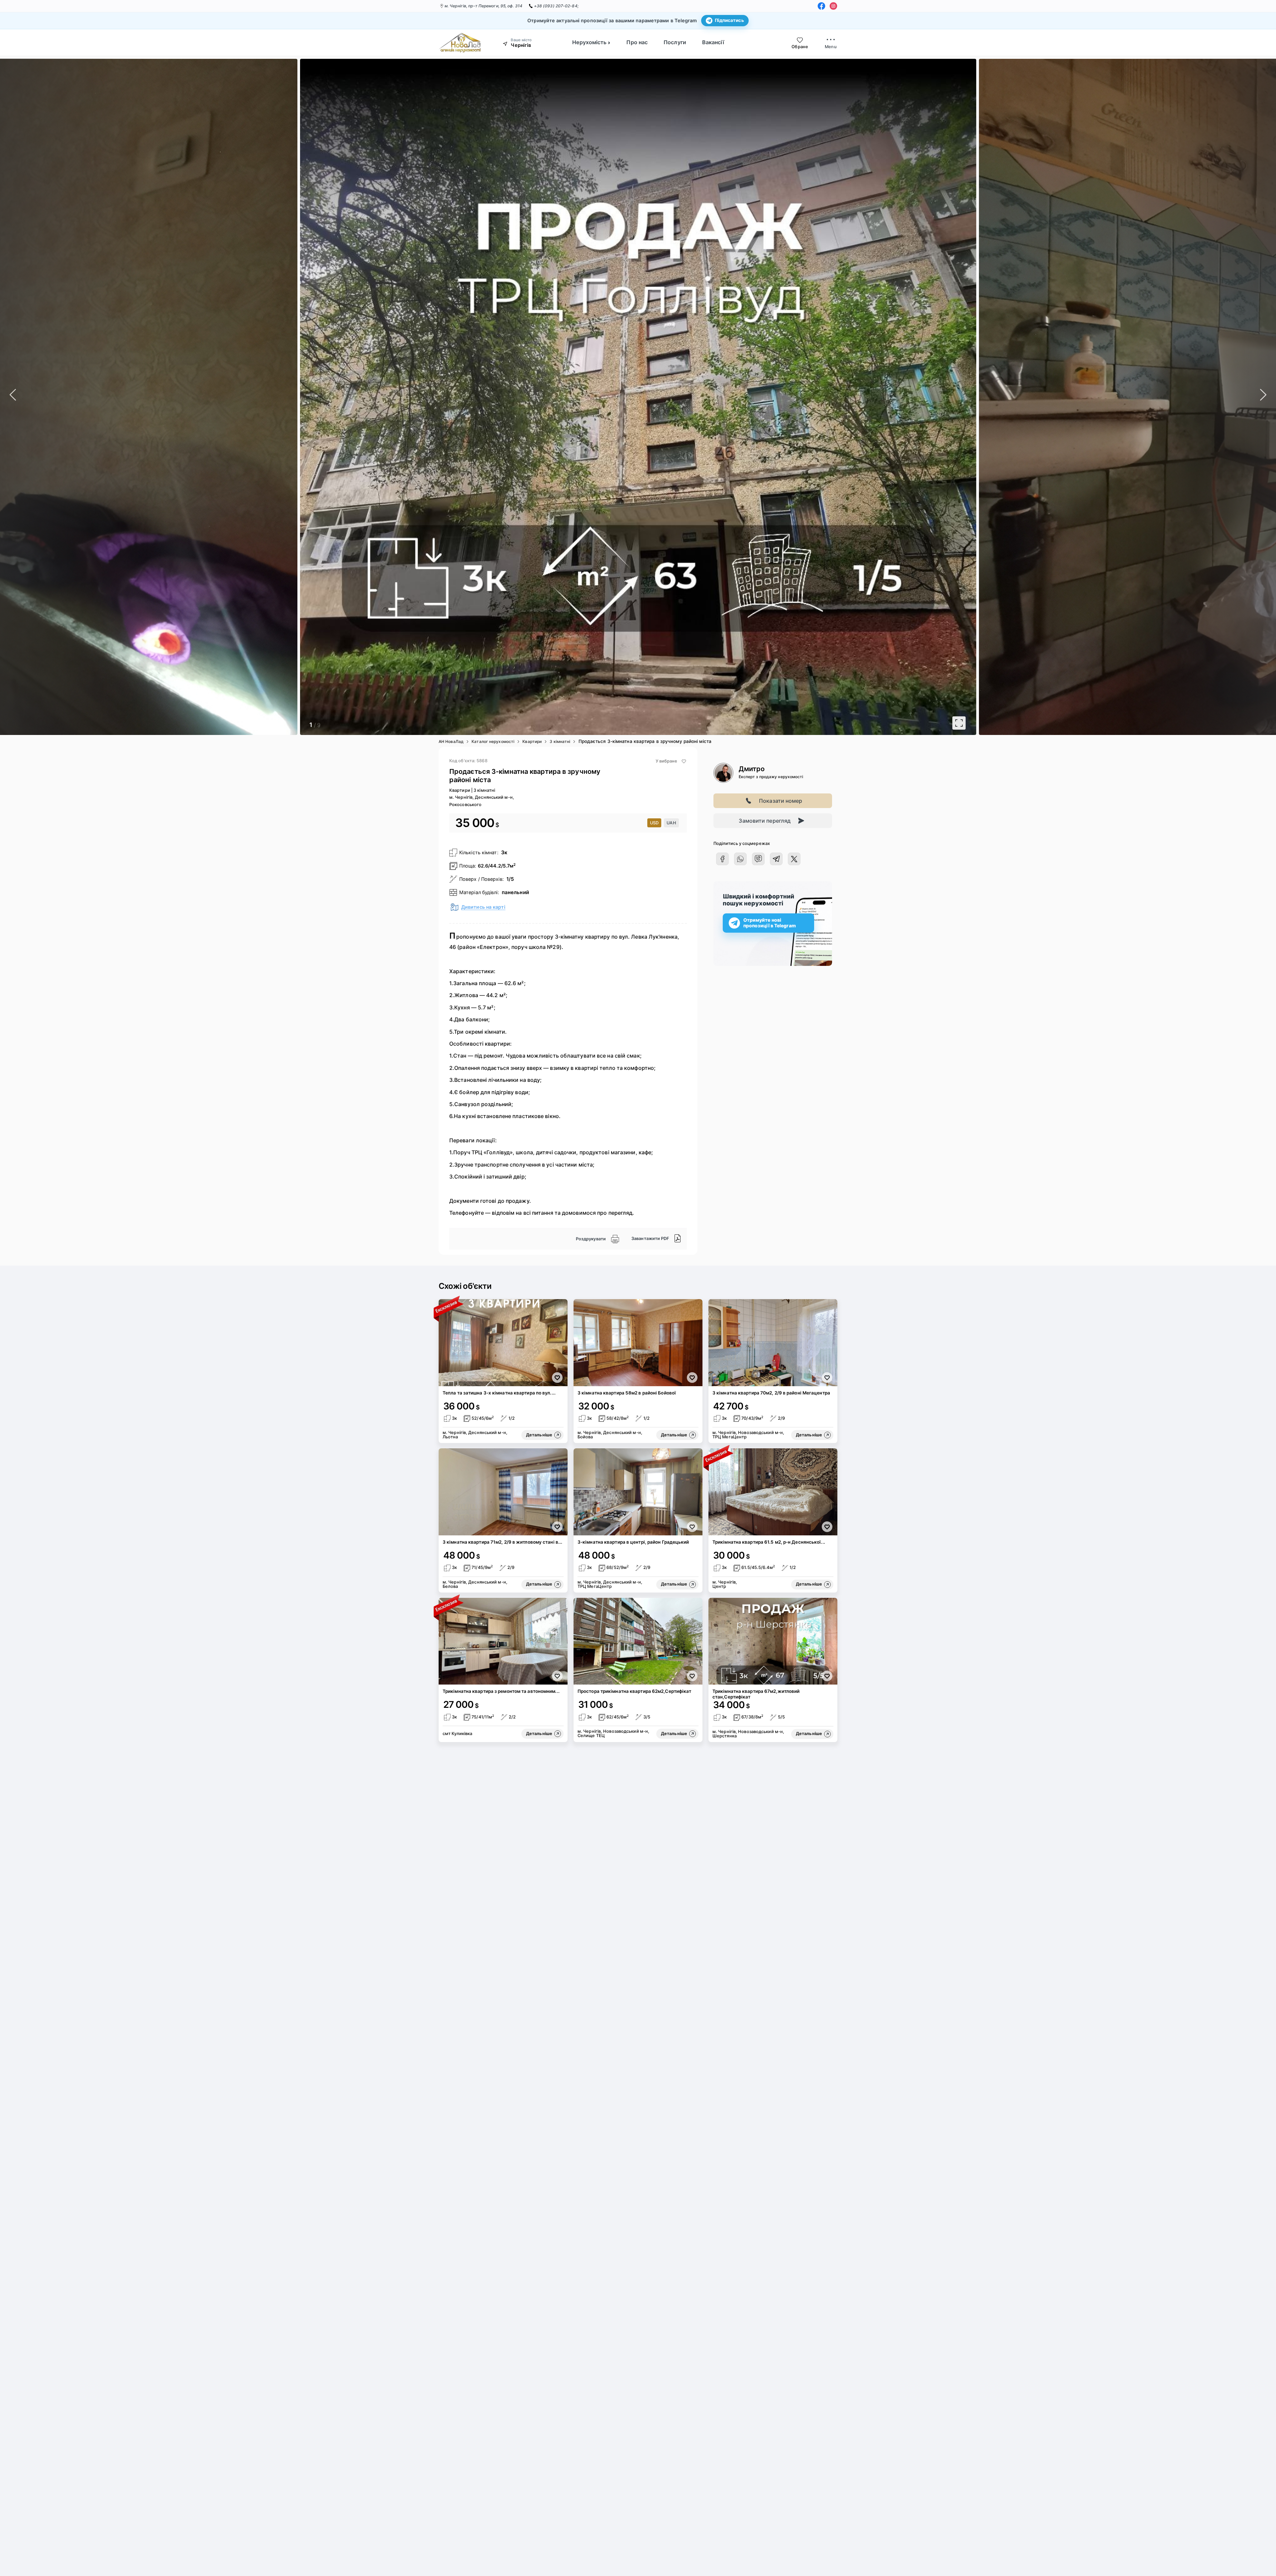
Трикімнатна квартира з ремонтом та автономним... (501, 1691)
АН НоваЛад (451, 741)
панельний (515, 892)
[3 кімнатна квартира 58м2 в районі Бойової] (638, 1343)
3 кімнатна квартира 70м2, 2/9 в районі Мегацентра (771, 1393)
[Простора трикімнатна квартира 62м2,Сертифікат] (638, 1641)
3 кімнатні (560, 741)
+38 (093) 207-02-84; (556, 6)
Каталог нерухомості (493, 741)
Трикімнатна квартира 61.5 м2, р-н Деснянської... (769, 1542)
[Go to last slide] (74, 397)
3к (504, 852)
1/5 (510, 879)
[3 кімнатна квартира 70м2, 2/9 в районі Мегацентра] (773, 1343)
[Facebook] (821, 6)
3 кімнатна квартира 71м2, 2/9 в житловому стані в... (502, 1542)
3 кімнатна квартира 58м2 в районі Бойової (627, 1393)
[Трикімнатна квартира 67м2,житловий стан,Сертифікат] (773, 1641)
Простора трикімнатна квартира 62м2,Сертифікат (635, 1691)
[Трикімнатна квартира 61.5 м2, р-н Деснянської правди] (773, 1492)
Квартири (532, 741)
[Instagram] (833, 6)
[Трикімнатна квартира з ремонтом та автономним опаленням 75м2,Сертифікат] (503, 1641)
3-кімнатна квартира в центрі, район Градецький (633, 1542)
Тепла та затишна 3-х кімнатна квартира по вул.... (499, 1393)
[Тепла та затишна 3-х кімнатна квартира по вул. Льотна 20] (503, 1343)
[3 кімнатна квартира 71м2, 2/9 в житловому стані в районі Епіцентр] (503, 1492)
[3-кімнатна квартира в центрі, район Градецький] (638, 1492)
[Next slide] (1202, 397)
